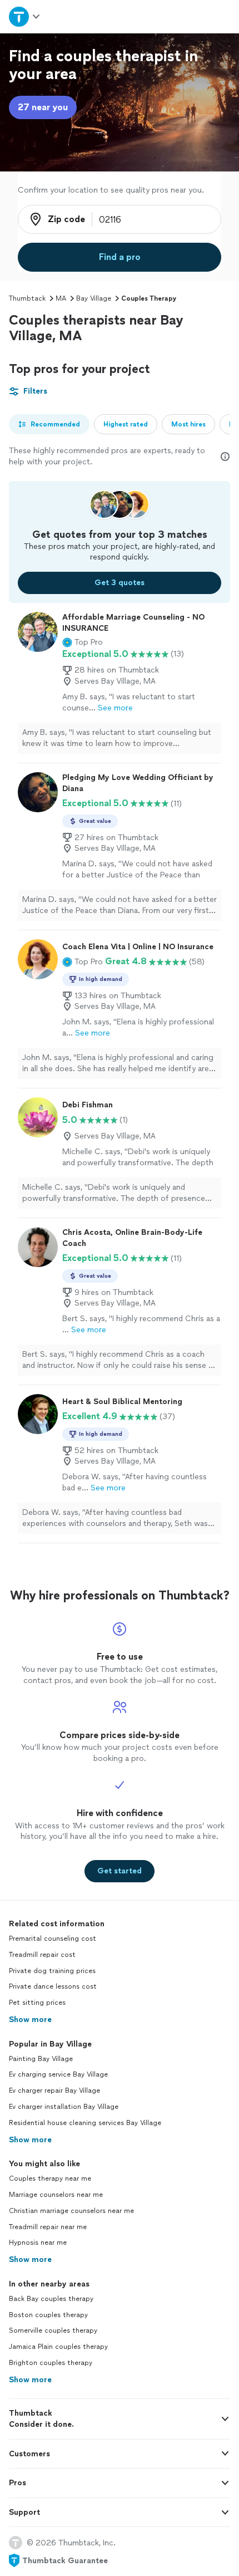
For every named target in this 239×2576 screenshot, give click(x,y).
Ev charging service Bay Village (58, 2074)
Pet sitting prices (37, 2003)
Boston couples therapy (48, 2315)
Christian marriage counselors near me (71, 2211)
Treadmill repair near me (48, 2227)
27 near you (43, 107)
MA (61, 298)
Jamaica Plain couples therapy (58, 2347)
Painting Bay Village (41, 2059)
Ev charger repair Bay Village (54, 2091)
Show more (30, 2020)
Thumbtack (27, 298)
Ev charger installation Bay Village (64, 2107)
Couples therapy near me (50, 2178)
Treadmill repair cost (42, 1955)
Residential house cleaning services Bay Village (85, 2123)
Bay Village (94, 298)
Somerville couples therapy (53, 2330)
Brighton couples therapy (51, 2363)
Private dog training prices (52, 1971)
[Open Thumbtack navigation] (25, 16)
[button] (83, 642)
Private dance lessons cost (53, 1986)
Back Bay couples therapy (51, 2299)
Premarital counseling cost (53, 1939)
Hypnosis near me (38, 2243)
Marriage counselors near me (56, 2195)
